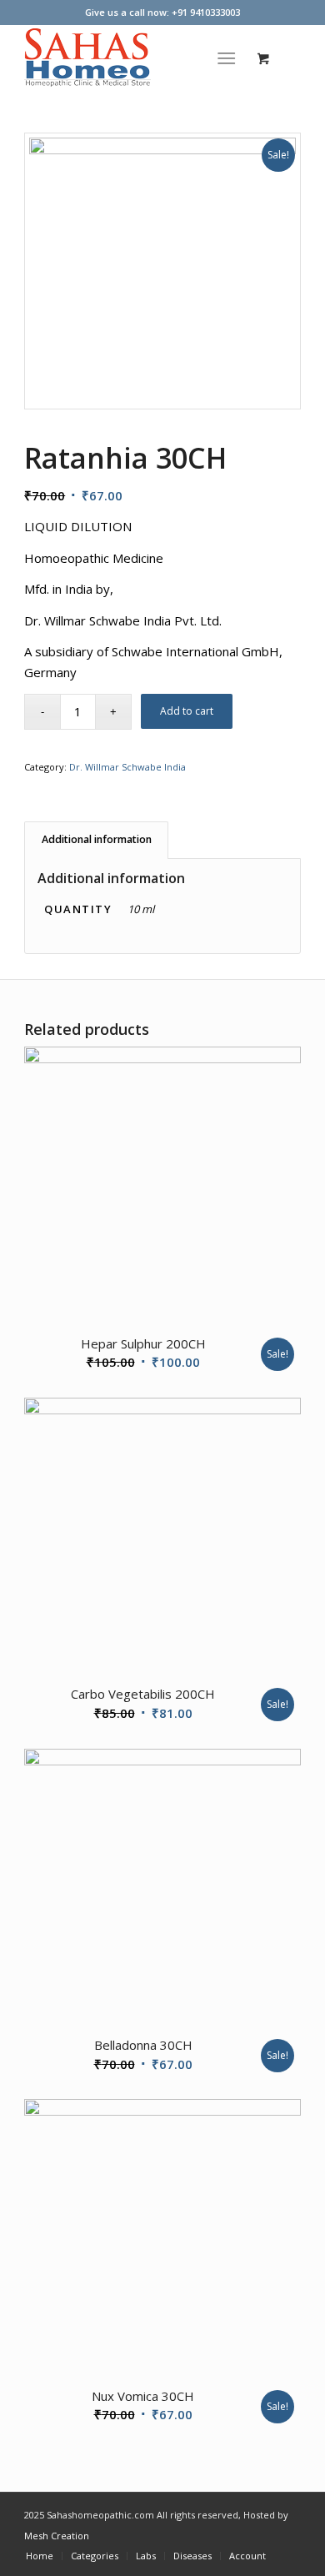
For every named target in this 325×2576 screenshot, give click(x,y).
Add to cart (187, 711)
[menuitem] (230, 58)
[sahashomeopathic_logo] (135, 58)
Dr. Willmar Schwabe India (127, 767)
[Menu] (226, 58)
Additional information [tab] (97, 839)
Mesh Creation (57, 2536)
